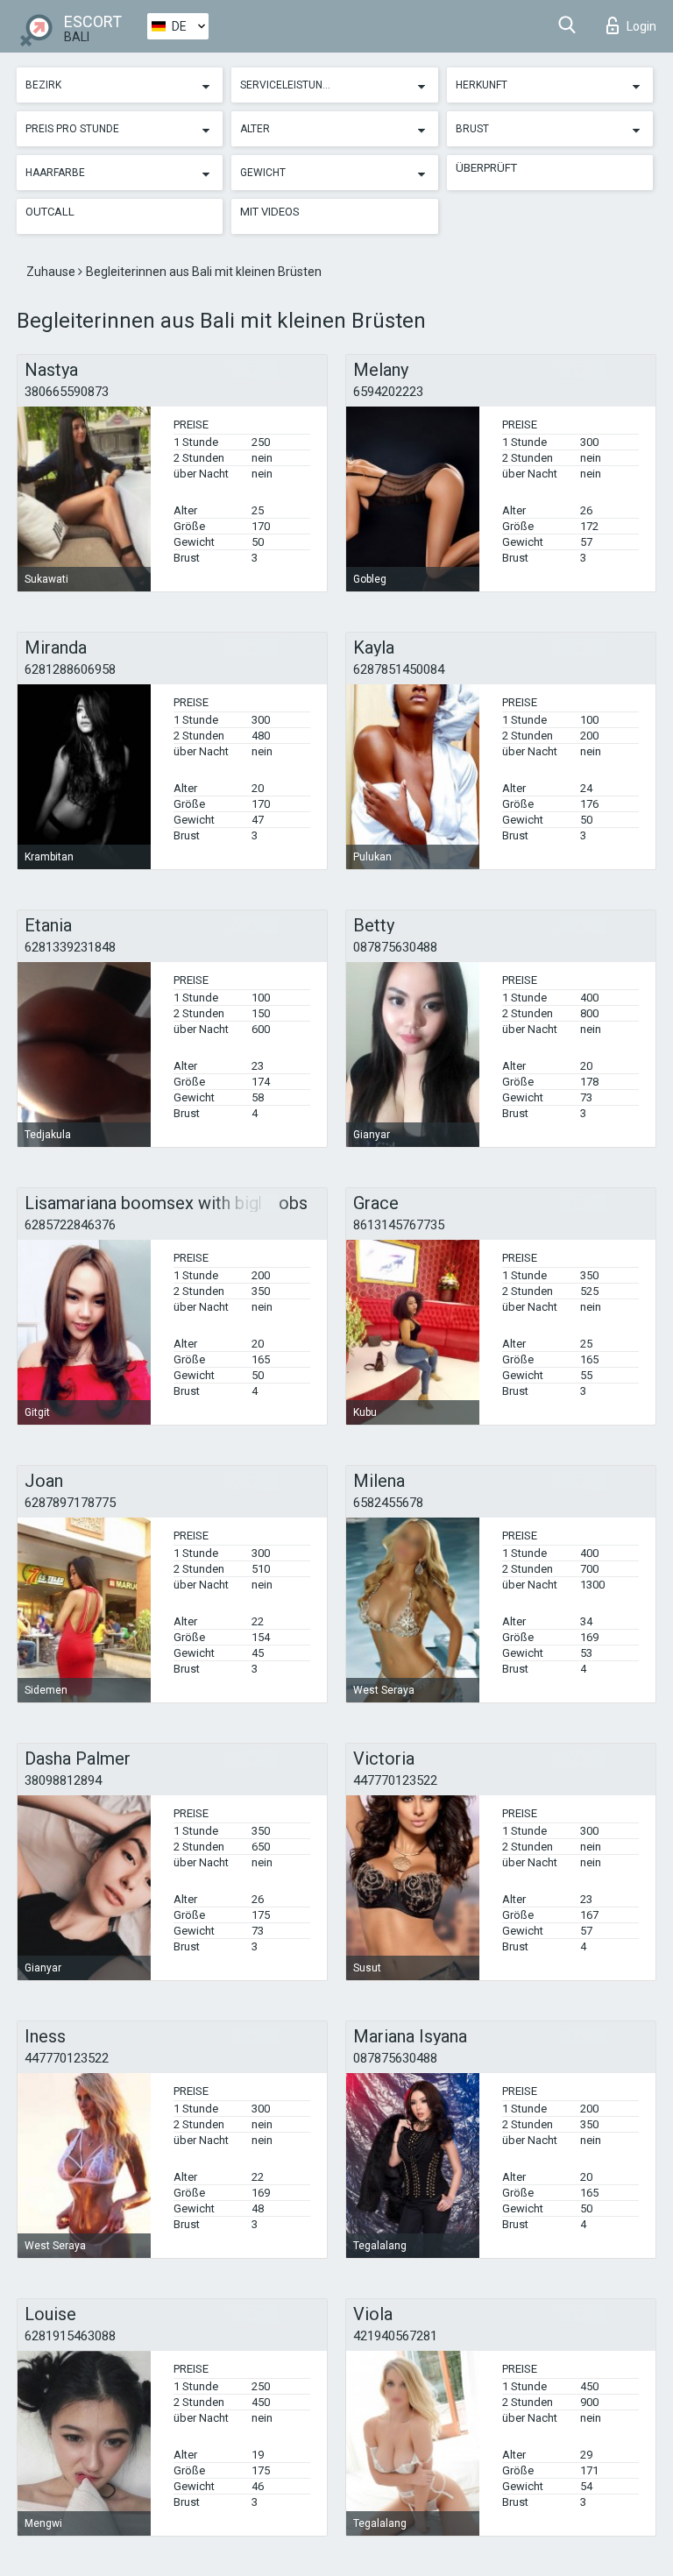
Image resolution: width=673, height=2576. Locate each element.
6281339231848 (70, 947)
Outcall (50, 212)
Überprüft (486, 168)
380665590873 (67, 392)
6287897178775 (70, 1503)
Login (641, 26)
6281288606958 (70, 669)
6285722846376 (70, 1225)
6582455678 (388, 1503)
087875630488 (395, 947)
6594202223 (388, 392)
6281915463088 (70, 2336)
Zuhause (52, 272)
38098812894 (63, 1780)
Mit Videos (270, 212)
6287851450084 (399, 669)
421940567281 (395, 2336)
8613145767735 (399, 1225)
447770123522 (395, 1780)
